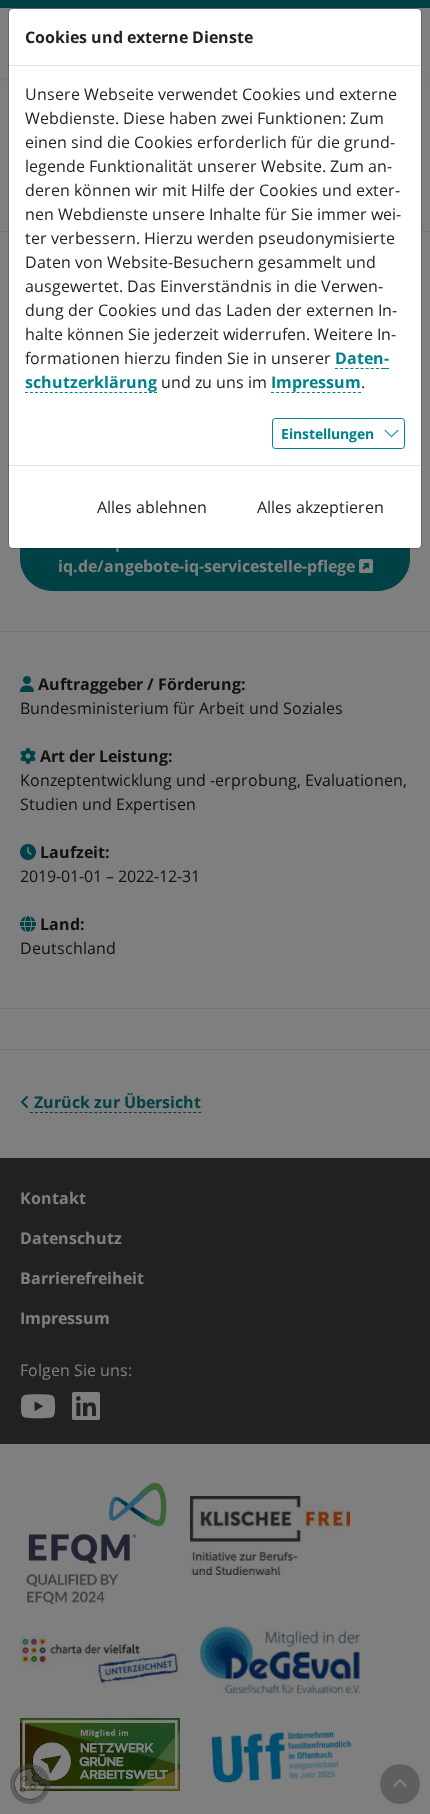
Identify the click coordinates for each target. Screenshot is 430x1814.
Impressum (316, 382)
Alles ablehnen (152, 507)
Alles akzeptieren (320, 507)
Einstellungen (327, 433)
